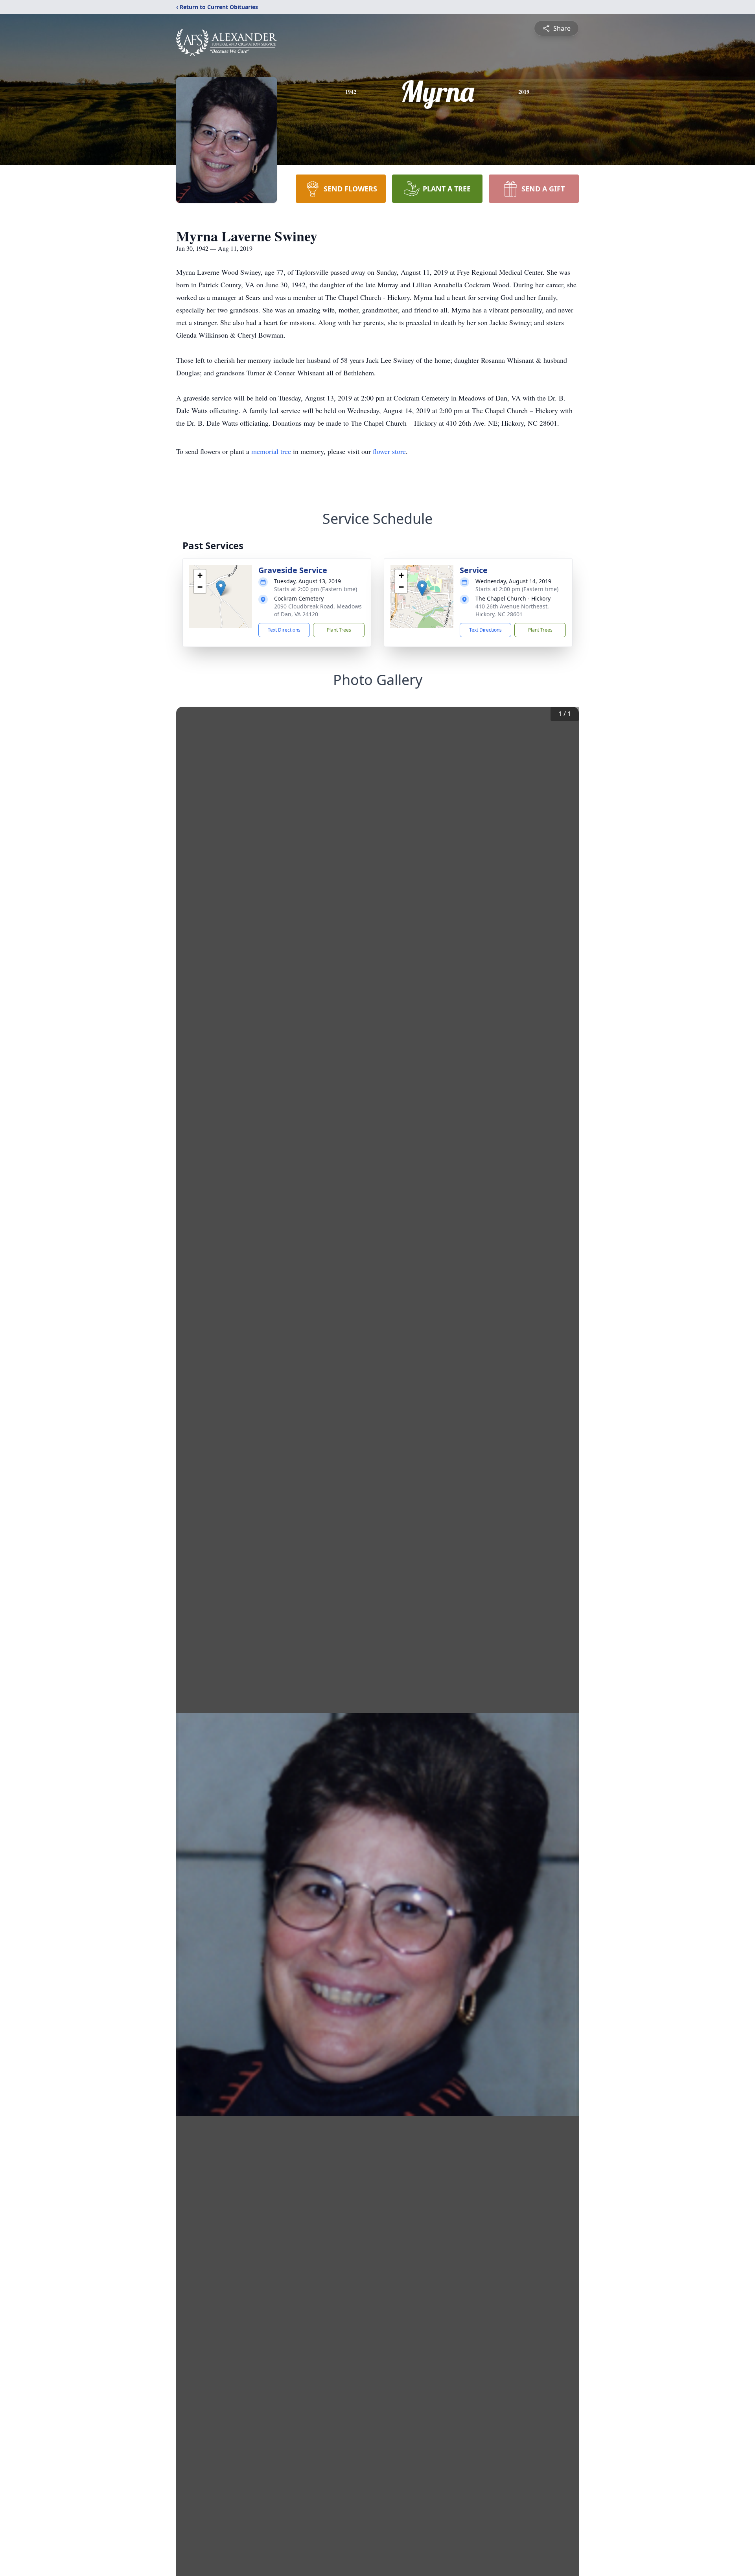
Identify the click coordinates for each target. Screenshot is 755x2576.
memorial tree (271, 451)
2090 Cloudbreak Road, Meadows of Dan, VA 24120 (318, 610)
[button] (221, 588)
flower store (389, 451)
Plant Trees (339, 630)
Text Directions (284, 630)
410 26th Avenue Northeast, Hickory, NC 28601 (512, 610)
